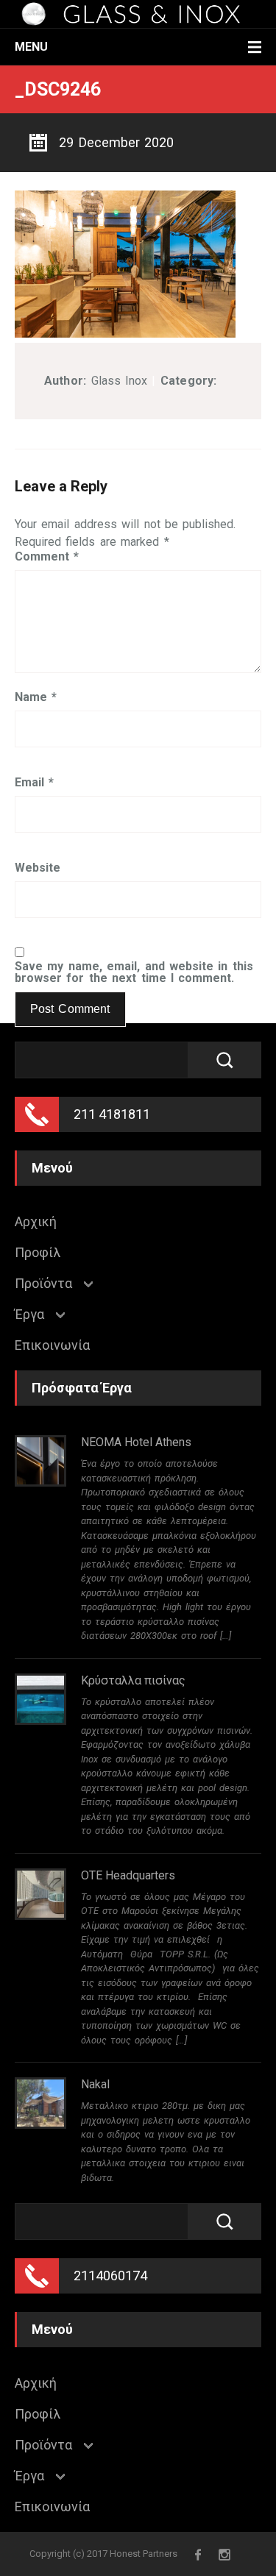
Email (34, 783)
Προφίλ (38, 1253)
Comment (47, 557)
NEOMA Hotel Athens (136, 1442)
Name (36, 697)
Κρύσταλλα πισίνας (133, 1680)
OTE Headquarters (128, 1875)
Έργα (29, 1314)
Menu (31, 47)
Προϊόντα (43, 1284)
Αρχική (36, 1222)
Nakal (95, 2084)
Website (38, 868)
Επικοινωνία (52, 1345)
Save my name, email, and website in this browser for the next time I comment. (134, 972)
